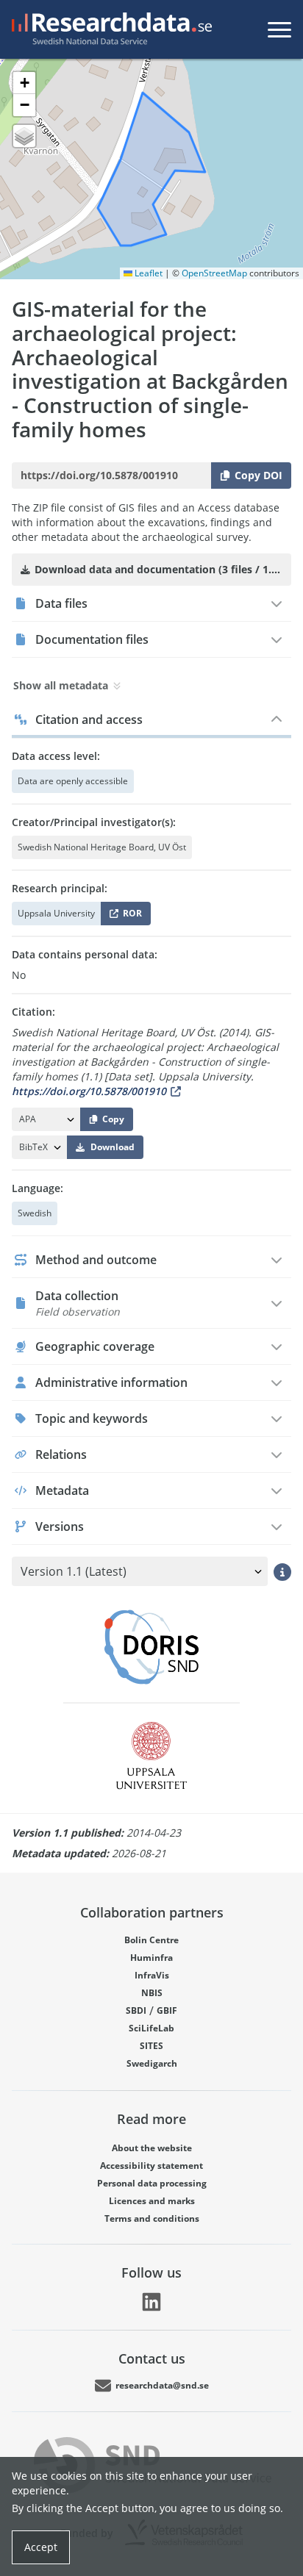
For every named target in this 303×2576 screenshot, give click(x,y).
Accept (41, 2547)
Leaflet (147, 273)
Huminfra (151, 1958)
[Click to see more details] (282, 1571)
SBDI (136, 2010)
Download (113, 1147)
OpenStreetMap (214, 273)
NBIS (152, 1993)
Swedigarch (152, 2063)
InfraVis (152, 1975)
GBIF (167, 2010)
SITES (151, 2046)
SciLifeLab (151, 2028)
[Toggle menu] (279, 29)
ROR (130, 916)
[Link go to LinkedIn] (151, 2302)
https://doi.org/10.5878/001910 (89, 1091)
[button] (24, 83)
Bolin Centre (151, 1940)
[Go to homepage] (109, 29)
